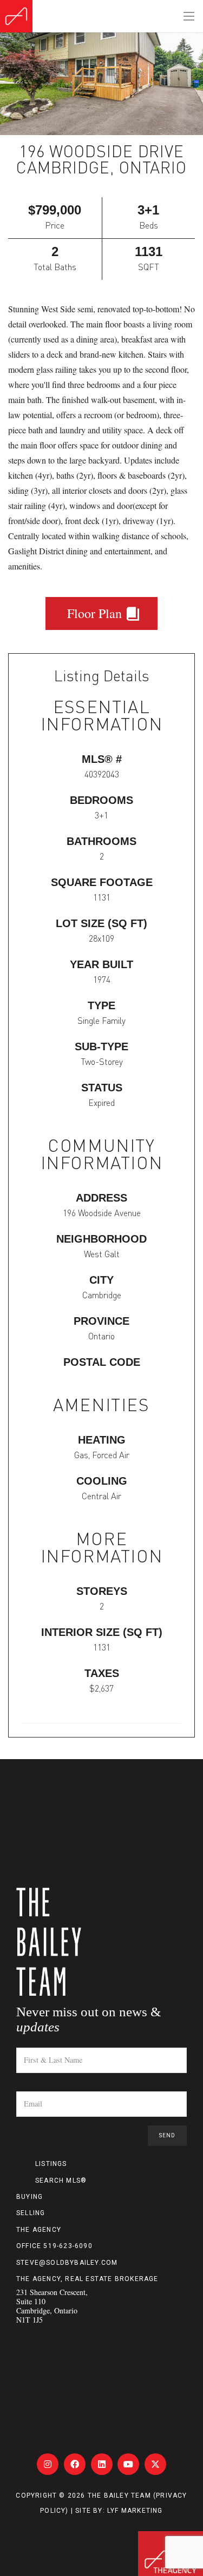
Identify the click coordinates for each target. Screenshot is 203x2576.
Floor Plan (96, 613)
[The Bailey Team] (101, 1942)
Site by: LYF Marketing (119, 2511)
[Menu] (189, 16)
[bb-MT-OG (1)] (16, 16)
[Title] (48, 2464)
